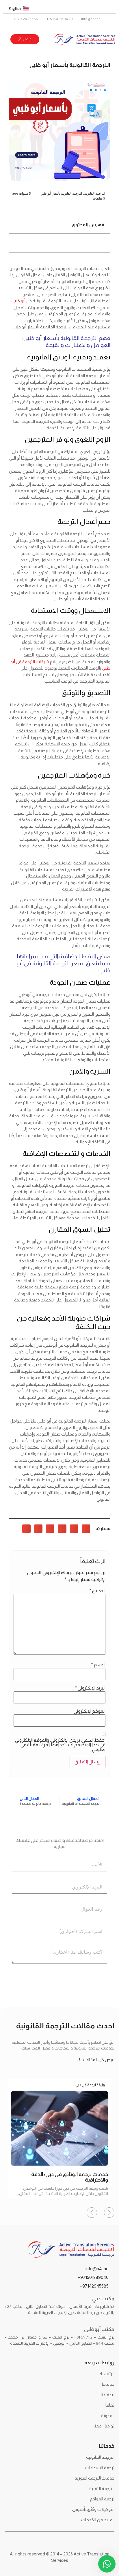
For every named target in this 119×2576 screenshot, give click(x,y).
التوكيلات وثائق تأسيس (93, 2509)
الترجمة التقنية (102, 2488)
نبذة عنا (108, 2395)
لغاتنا (110, 2405)
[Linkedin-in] (75, 8)
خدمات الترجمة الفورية (94, 2478)
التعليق (97, 1591)
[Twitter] (108, 8)
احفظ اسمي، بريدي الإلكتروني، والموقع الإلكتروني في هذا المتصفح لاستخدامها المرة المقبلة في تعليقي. (60, 1745)
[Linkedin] (43, 2542)
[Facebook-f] (97, 8)
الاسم (98, 1665)
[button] (16, 225)
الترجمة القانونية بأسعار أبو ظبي (61, 193)
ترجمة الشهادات (100, 2468)
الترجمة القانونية (95, 193)
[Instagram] (86, 8)
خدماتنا (108, 2384)
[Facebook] (76, 2542)
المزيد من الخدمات (98, 2520)
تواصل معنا (104, 2426)
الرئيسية (107, 2374)
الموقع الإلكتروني (90, 1711)
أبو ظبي (19, 301)
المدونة (108, 2415)
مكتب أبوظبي (99, 2329)
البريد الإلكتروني (90, 1688)
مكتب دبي (103, 2299)
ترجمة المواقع (102, 2499)
